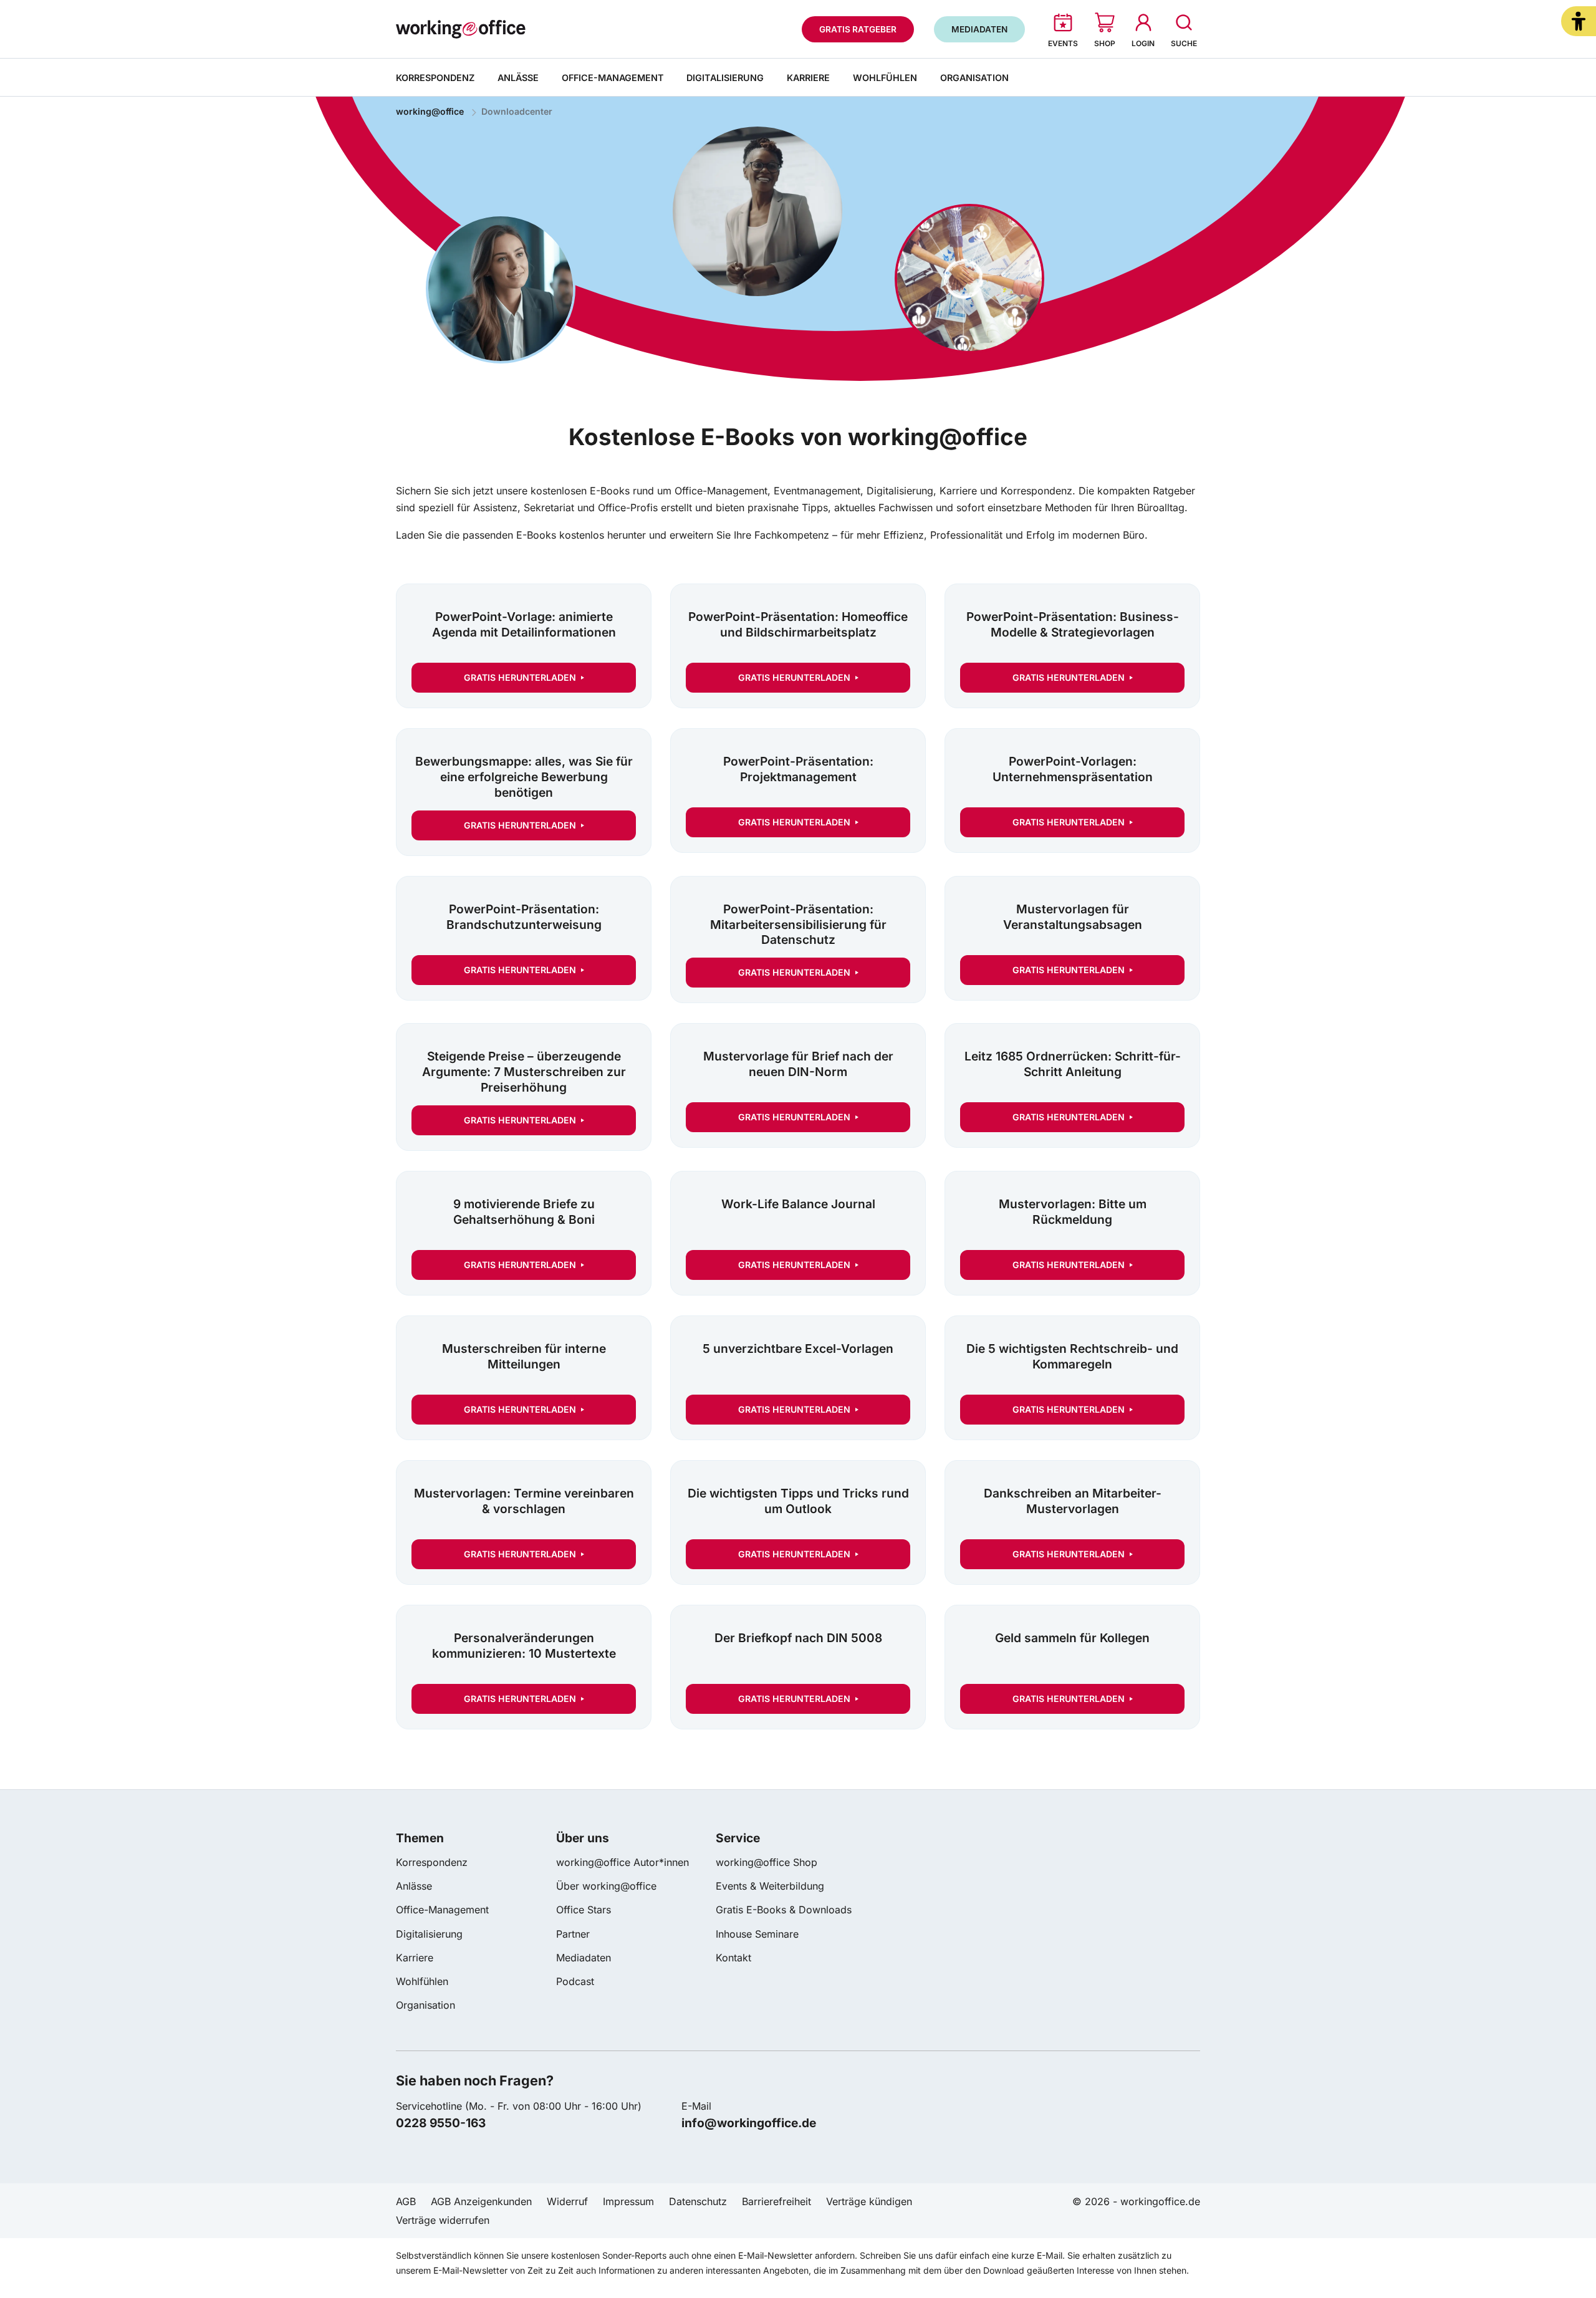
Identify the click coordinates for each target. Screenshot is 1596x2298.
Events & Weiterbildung (770, 1886)
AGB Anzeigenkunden (481, 2201)
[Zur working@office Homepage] (461, 29)
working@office (430, 111)
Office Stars (584, 1910)
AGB (406, 2201)
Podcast (575, 1981)
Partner (573, 1934)
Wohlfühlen (885, 78)
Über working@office (606, 1886)
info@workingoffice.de (749, 2123)
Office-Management (613, 78)
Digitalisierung (725, 78)
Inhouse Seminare (757, 1934)
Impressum (628, 2201)
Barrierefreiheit (776, 2201)
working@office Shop (767, 1862)
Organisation (974, 78)
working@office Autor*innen (623, 1862)
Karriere (808, 78)
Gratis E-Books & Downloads (784, 1910)
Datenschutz (698, 2201)
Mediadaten (584, 1958)
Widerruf (567, 2201)
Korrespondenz (435, 78)
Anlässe (518, 78)
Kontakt (733, 1958)
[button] (1579, 21)
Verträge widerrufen (443, 2220)
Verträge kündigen (869, 2201)
